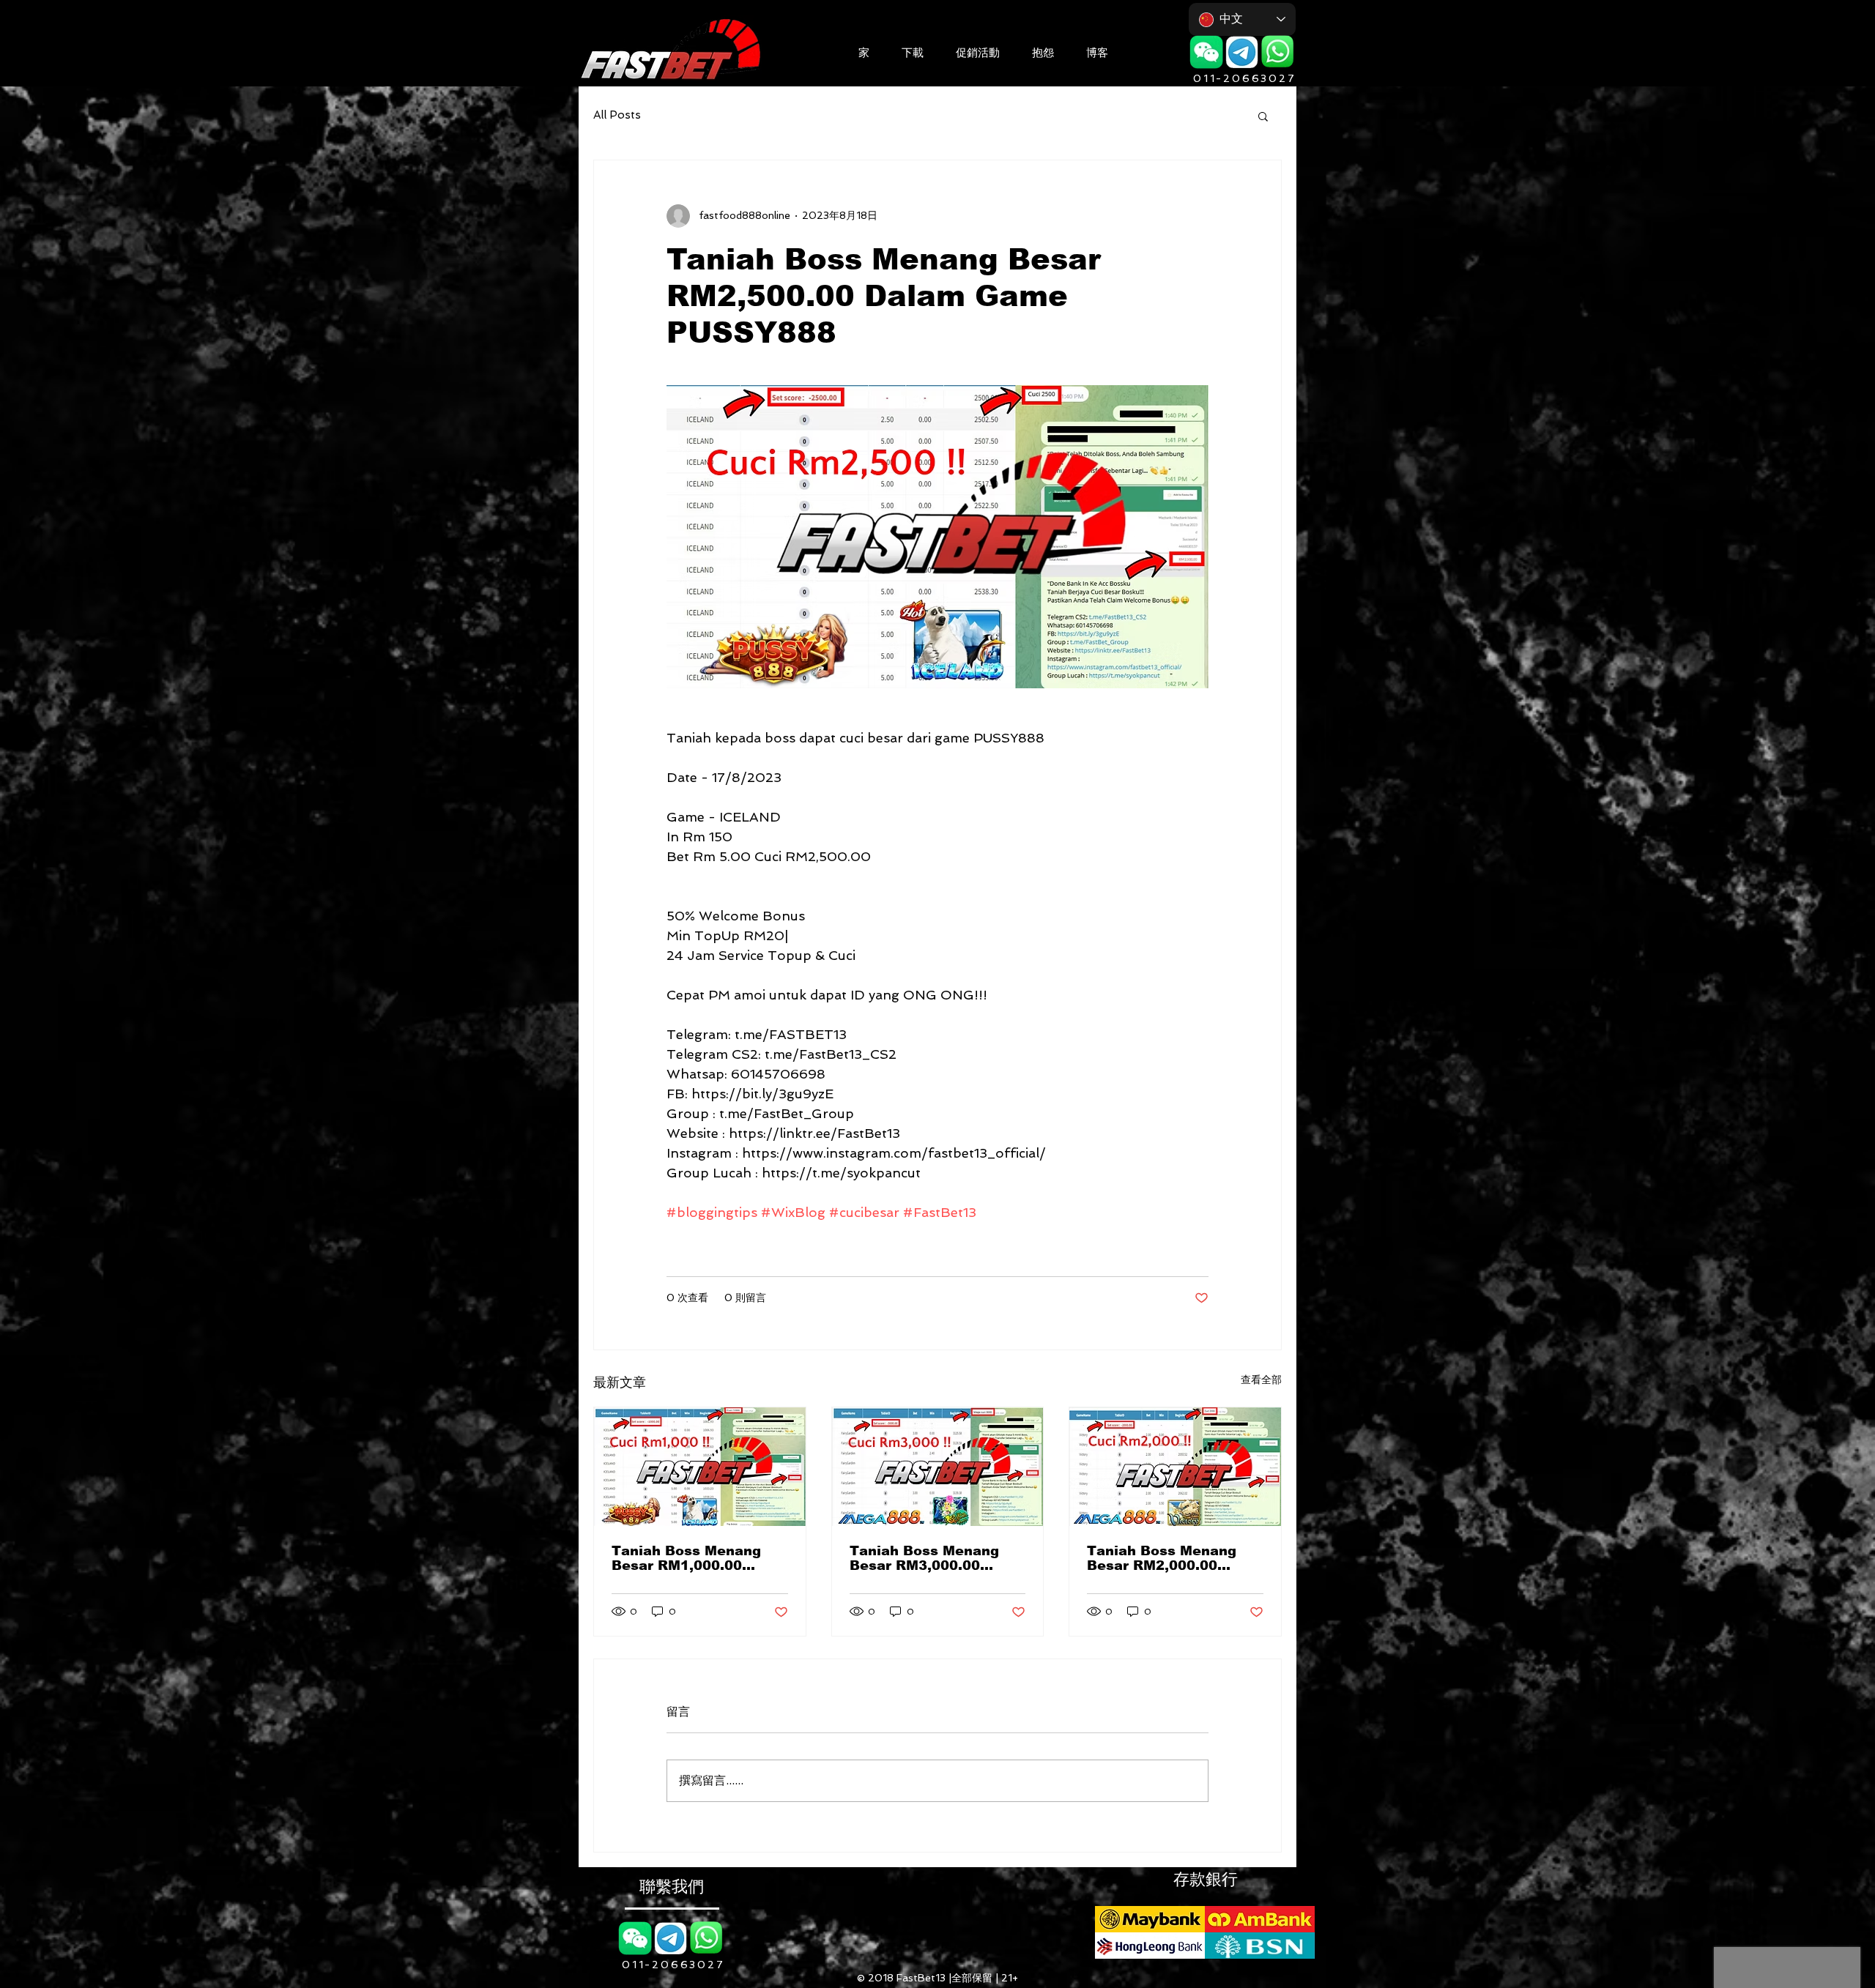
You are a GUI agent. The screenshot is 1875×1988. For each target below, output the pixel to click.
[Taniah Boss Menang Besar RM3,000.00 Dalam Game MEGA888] (938, 1467)
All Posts (617, 115)
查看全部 (1261, 1380)
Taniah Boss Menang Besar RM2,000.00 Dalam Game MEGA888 (1170, 1558)
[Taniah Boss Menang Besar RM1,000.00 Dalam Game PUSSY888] (700, 1467)
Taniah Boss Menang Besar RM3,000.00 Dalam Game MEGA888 (932, 1558)
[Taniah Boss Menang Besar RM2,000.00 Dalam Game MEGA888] (1175, 1467)
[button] (913, 51)
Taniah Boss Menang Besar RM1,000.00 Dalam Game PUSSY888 (698, 1558)
